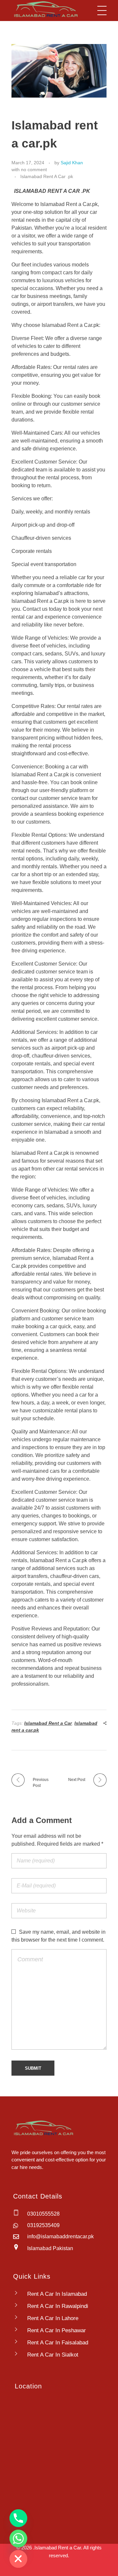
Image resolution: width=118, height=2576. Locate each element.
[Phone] (18, 2518)
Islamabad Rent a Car (48, 1723)
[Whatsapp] (18, 2539)
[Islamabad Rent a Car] (45, 9)
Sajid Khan (72, 163)
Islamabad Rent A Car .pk (47, 176)
